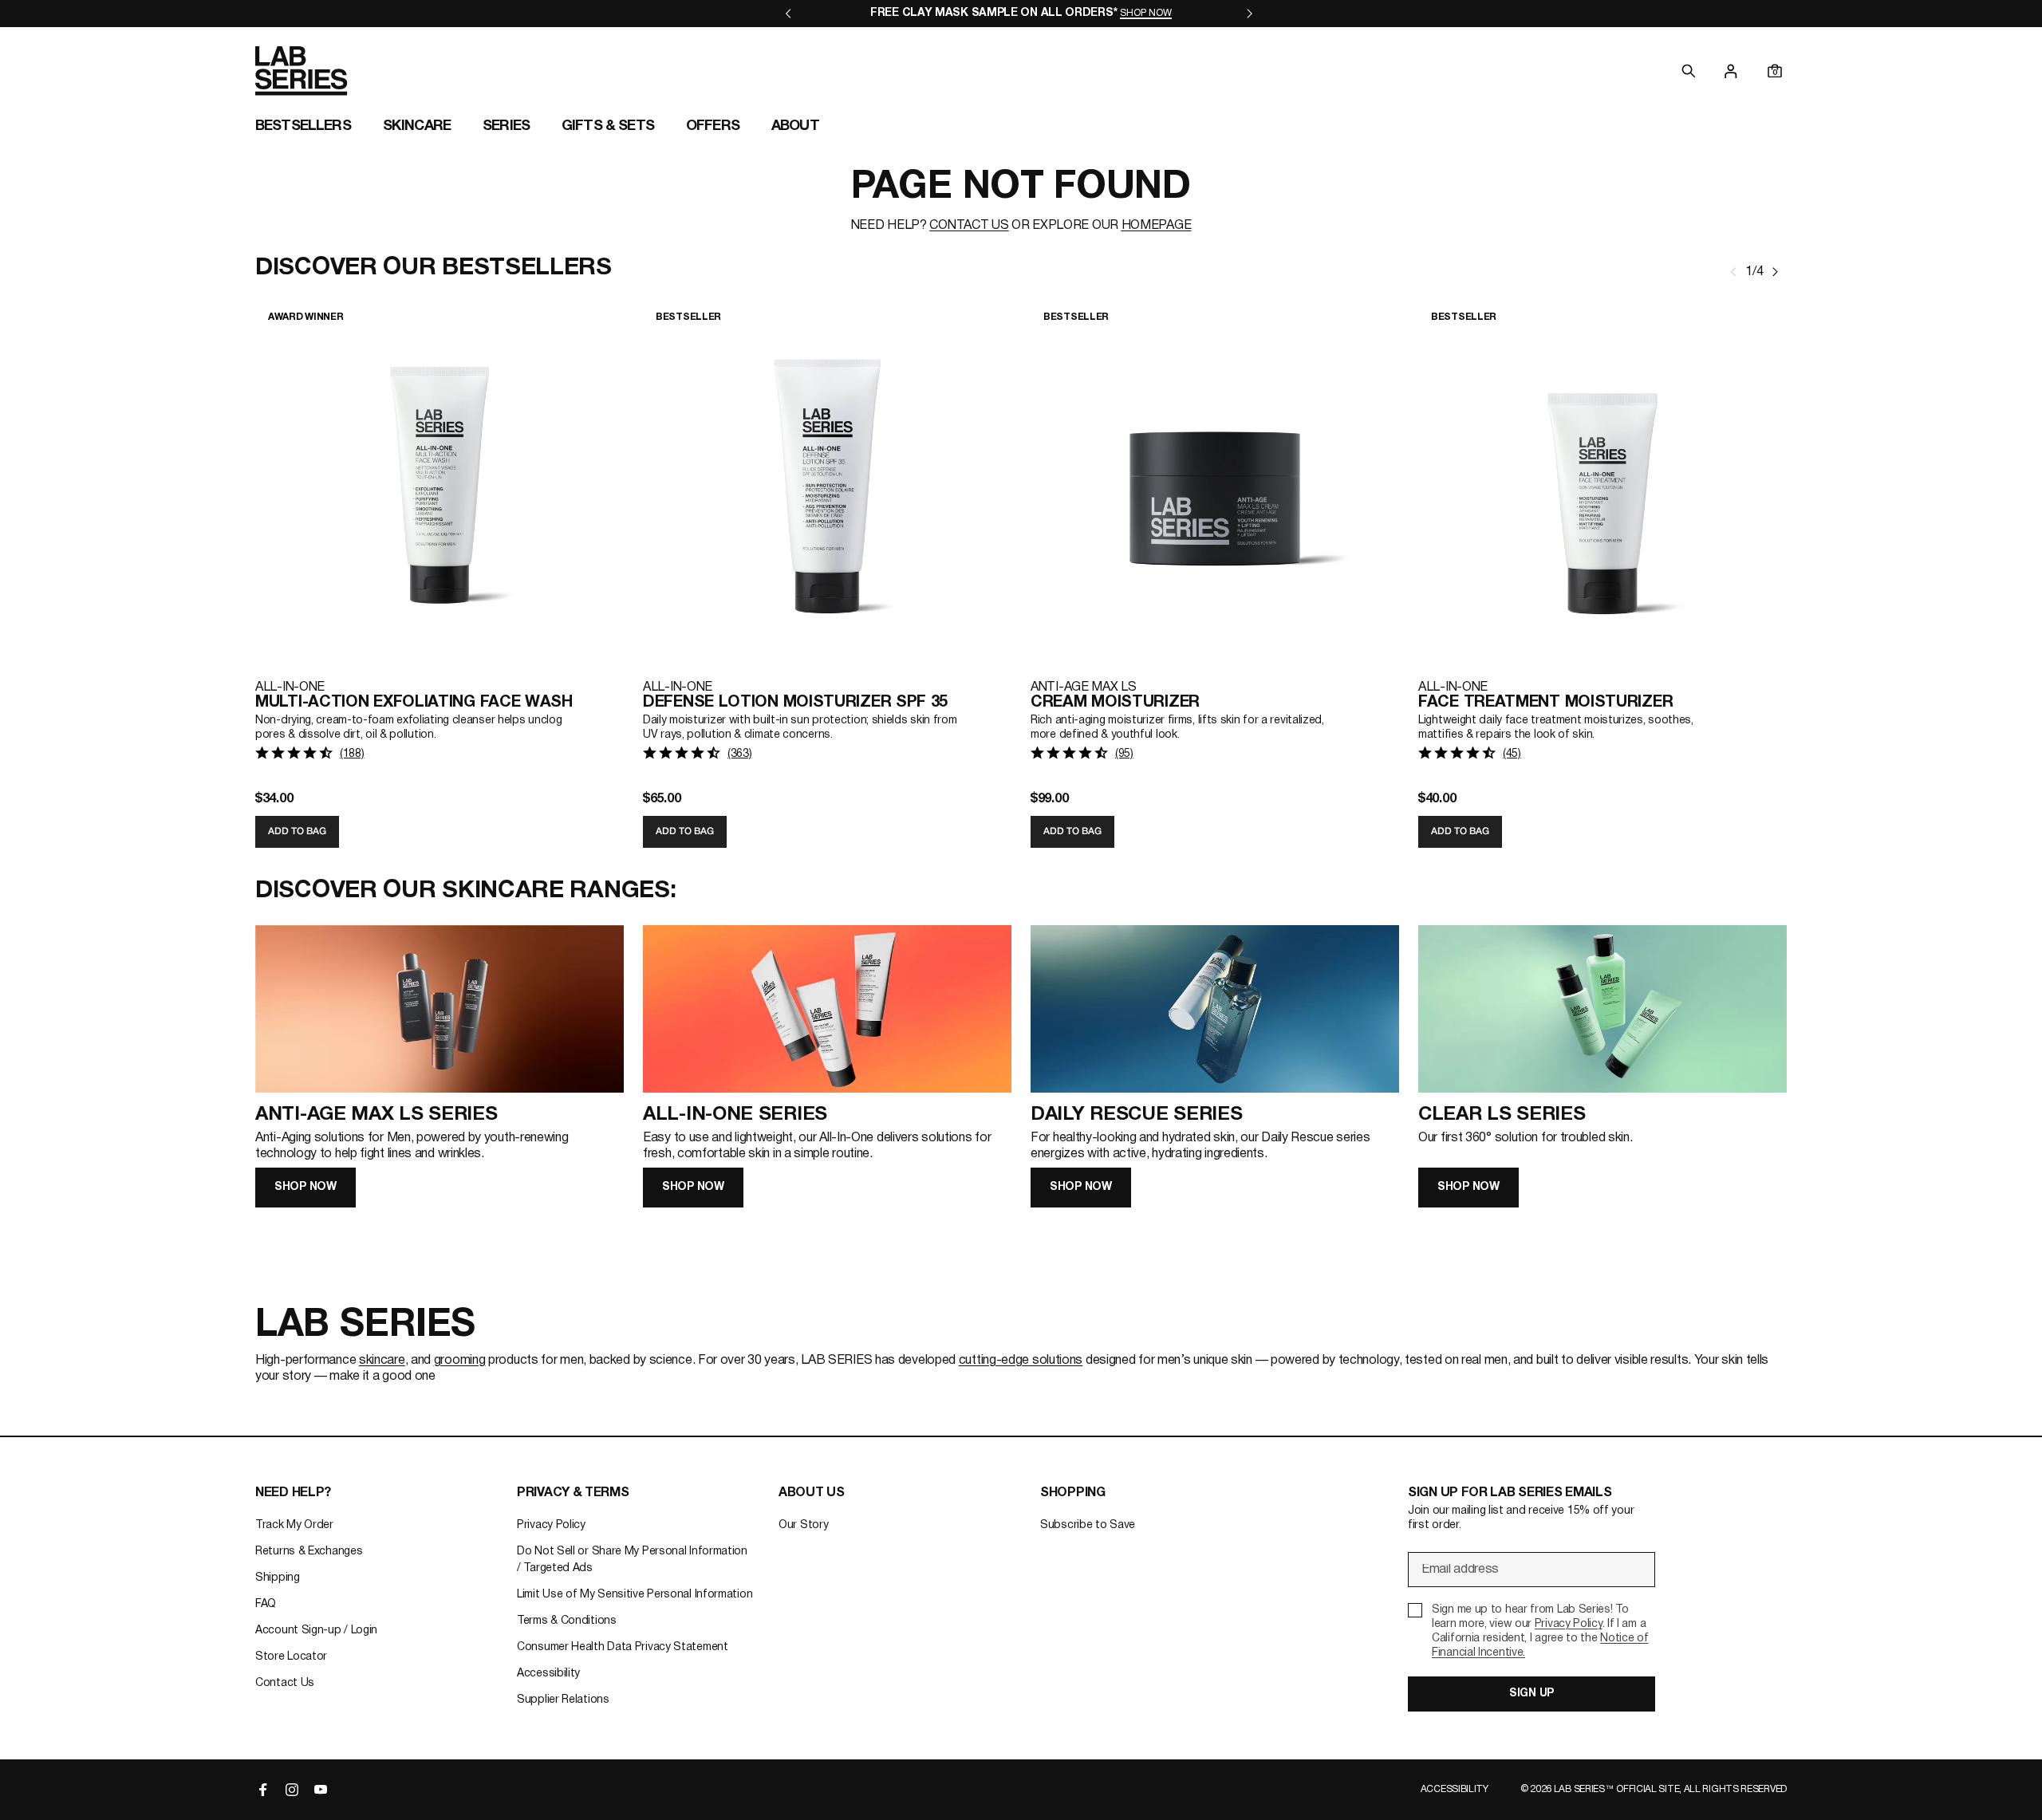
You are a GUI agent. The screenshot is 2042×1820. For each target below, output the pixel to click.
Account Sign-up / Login (316, 1631)
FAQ (266, 1604)
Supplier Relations (563, 1700)
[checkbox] (1531, 1632)
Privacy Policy (551, 1525)
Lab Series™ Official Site (1617, 1789)
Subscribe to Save (1088, 1525)
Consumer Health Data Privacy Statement (623, 1647)
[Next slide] (1775, 272)
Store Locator (291, 1657)
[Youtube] (321, 1790)
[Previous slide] (1734, 272)
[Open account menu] (1731, 71)
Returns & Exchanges (309, 1552)
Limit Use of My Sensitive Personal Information (635, 1595)
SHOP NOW (306, 1187)
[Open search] (1689, 71)
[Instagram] (292, 1790)
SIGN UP (1531, 1694)
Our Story (803, 1525)
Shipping (278, 1578)
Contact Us (285, 1683)
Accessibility (548, 1674)
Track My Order (294, 1525)
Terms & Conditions (567, 1621)
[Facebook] (263, 1790)
